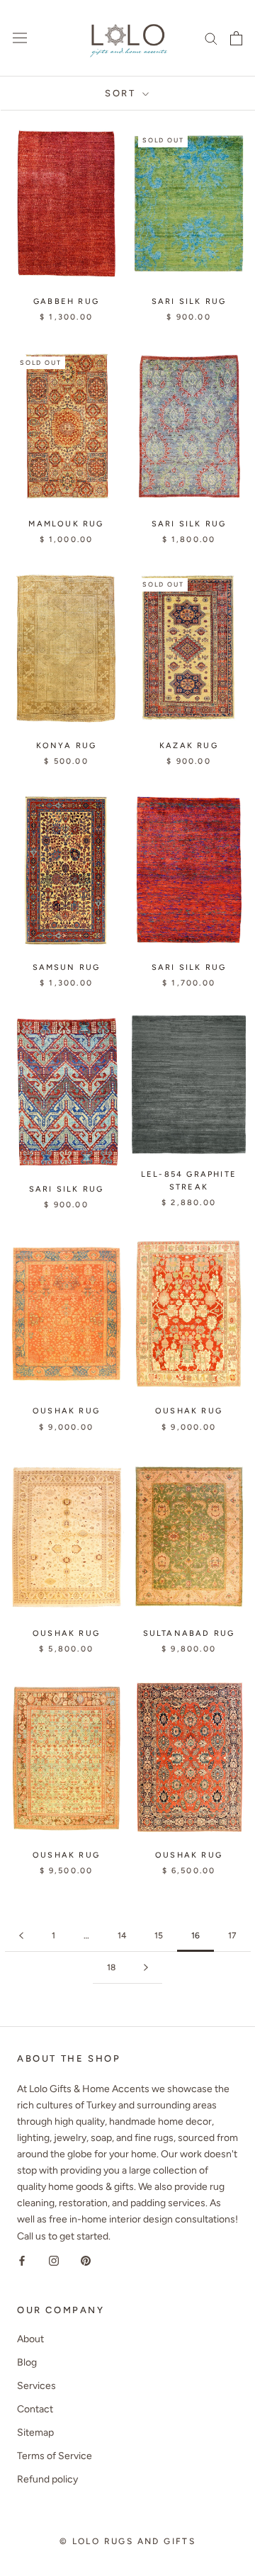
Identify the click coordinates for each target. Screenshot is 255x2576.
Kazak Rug (189, 746)
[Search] (211, 38)
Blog (27, 2362)
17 (232, 1936)
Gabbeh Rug (66, 301)
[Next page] (146, 1968)
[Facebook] (22, 2260)
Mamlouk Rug (66, 524)
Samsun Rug (67, 967)
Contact (35, 2409)
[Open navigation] (20, 38)
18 (111, 1967)
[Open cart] (236, 38)
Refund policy (47, 2479)
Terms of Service (55, 2456)
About (30, 2339)
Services (36, 2386)
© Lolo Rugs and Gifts (127, 2541)
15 (159, 1936)
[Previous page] (21, 1936)
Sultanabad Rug (189, 1633)
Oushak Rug (66, 1411)
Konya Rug (67, 746)
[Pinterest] (86, 2260)
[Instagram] (54, 2260)
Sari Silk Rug (189, 301)
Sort (122, 93)
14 (122, 1936)
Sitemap (35, 2433)
